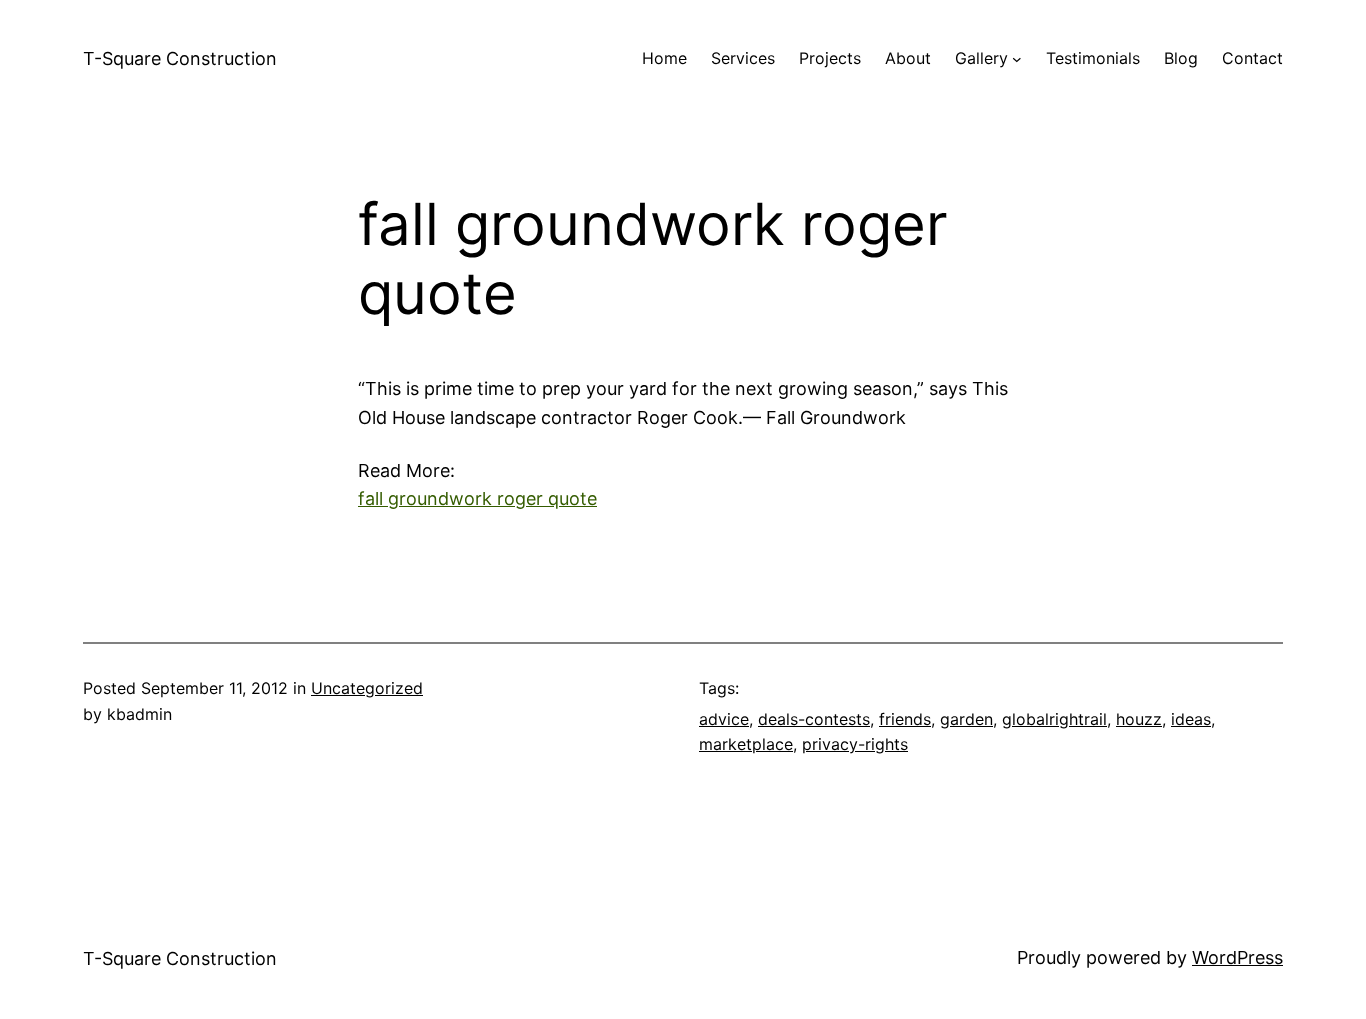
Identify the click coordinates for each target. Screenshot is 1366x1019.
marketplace (746, 744)
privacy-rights (855, 744)
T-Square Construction (180, 58)
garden (966, 719)
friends (905, 719)
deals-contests (814, 719)
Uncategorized (367, 688)
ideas (1191, 719)
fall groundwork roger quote (477, 498)
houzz (1139, 719)
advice (724, 719)
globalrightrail (1054, 719)
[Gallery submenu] (1017, 59)
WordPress (1237, 957)
